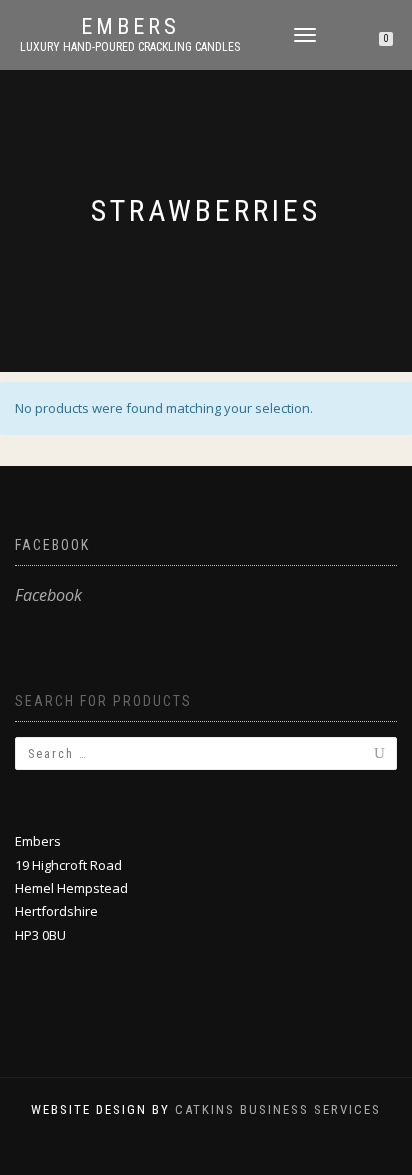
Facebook (52, 545)
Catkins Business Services (278, 1109)
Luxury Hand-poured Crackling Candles (130, 47)
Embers (130, 27)
